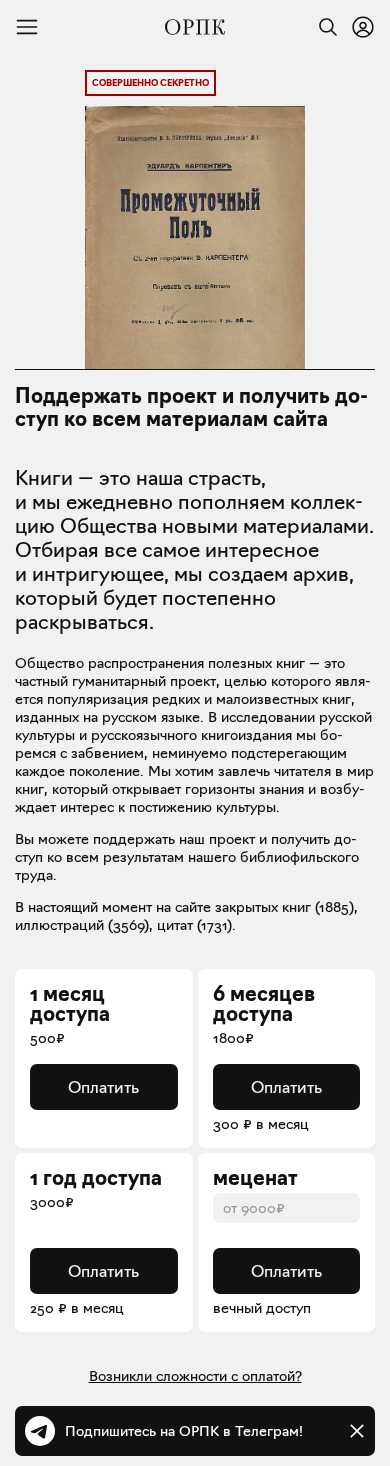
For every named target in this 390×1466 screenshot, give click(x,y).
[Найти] (323, 27)
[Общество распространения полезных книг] (195, 27)
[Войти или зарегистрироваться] (363, 27)
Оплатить (103, 1087)
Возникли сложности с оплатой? (195, 1376)
